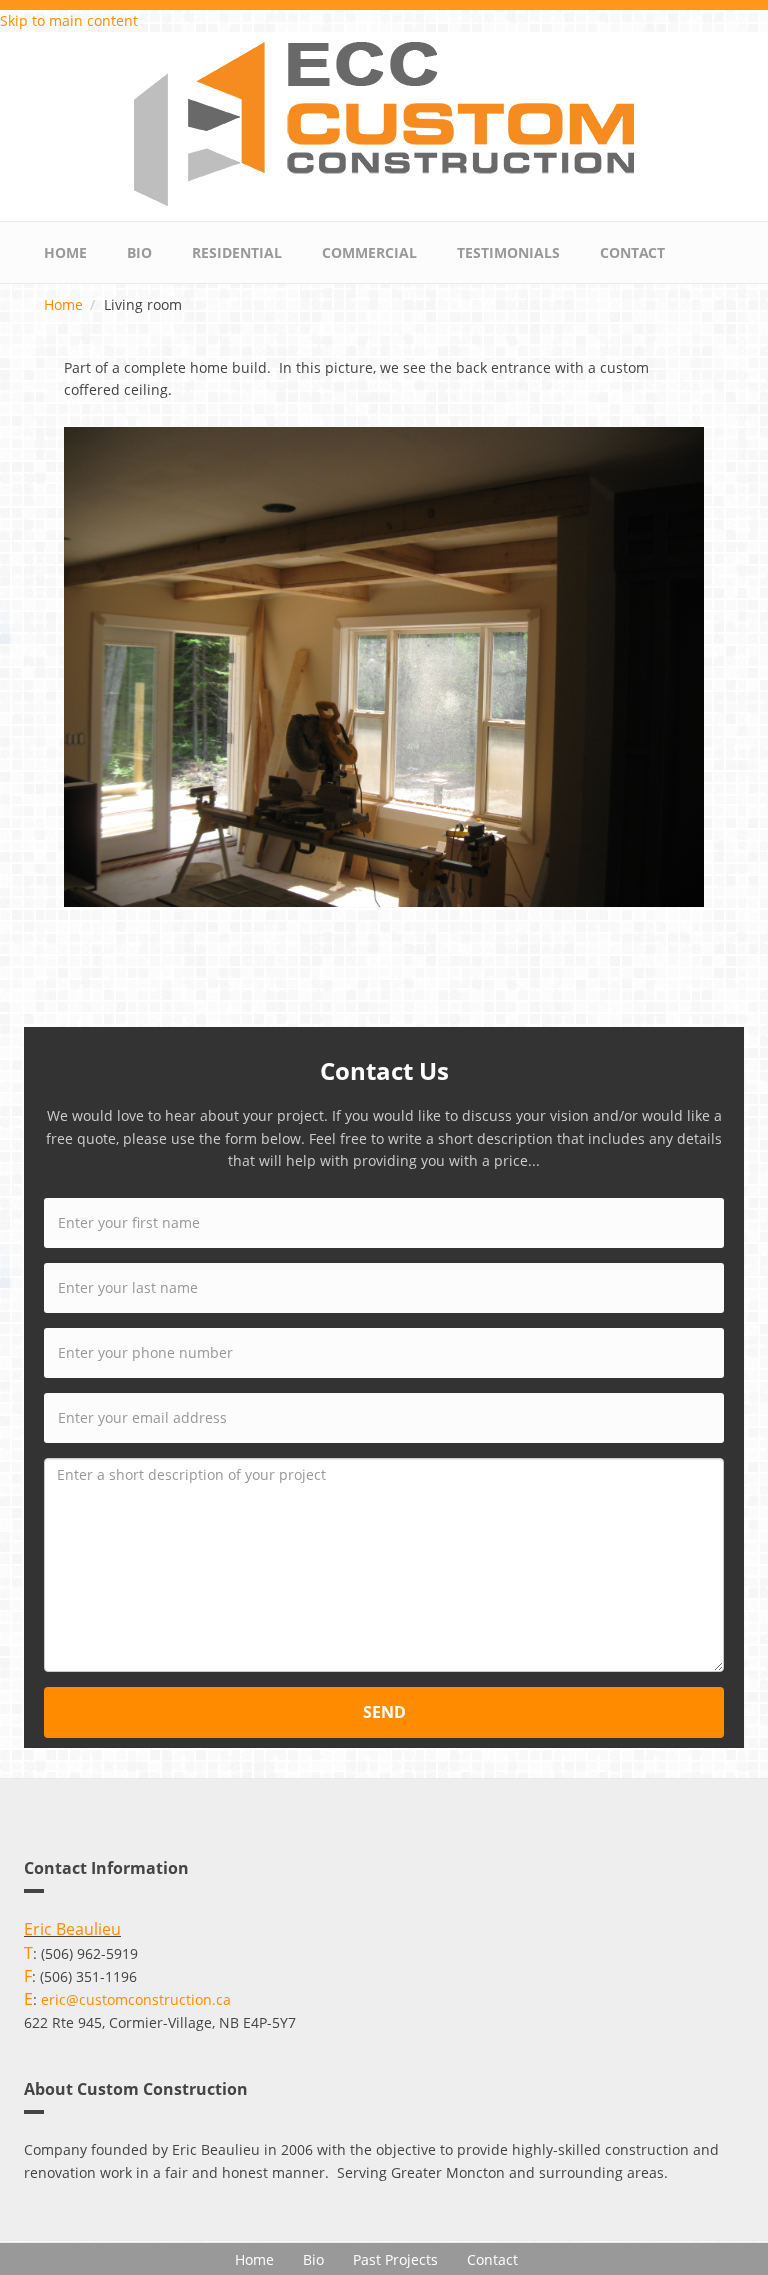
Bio (139, 252)
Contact (632, 252)
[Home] (384, 122)
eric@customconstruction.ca (136, 1999)
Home (65, 252)
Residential (237, 252)
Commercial (369, 252)
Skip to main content (69, 20)
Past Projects (395, 2259)
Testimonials (508, 252)
